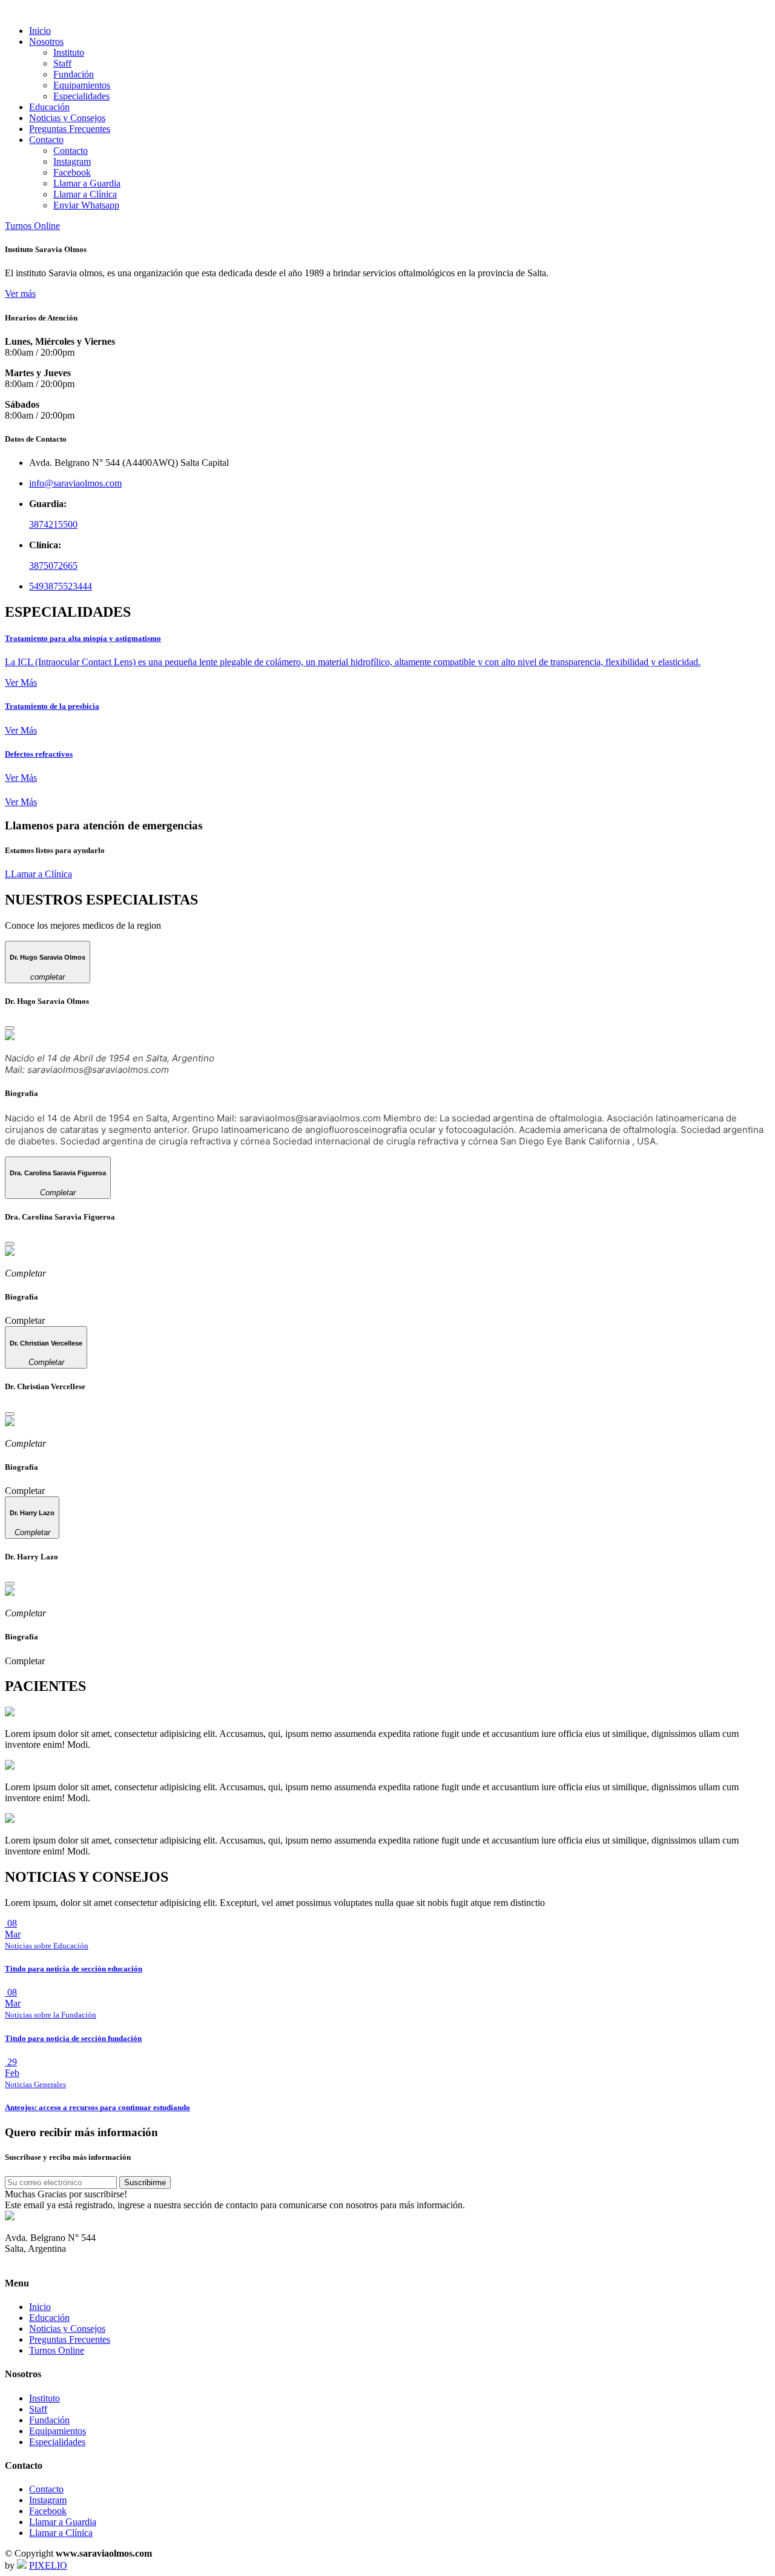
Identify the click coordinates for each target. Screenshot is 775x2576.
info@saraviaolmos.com (75, 483)
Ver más (20, 294)
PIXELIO (48, 2565)
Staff (62, 63)
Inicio (40, 31)
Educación (49, 107)
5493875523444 (61, 586)
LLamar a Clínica (38, 874)
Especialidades (81, 96)
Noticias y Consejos (67, 118)
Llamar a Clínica (85, 194)
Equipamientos (82, 85)
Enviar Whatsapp (86, 205)
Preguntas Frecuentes (70, 129)
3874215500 (53, 524)
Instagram (72, 161)
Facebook (72, 172)
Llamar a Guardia (87, 183)
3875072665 (53, 566)
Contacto (71, 151)
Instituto (69, 52)
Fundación (74, 74)
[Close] (10, 1028)
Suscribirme (145, 2183)
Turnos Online (32, 226)
